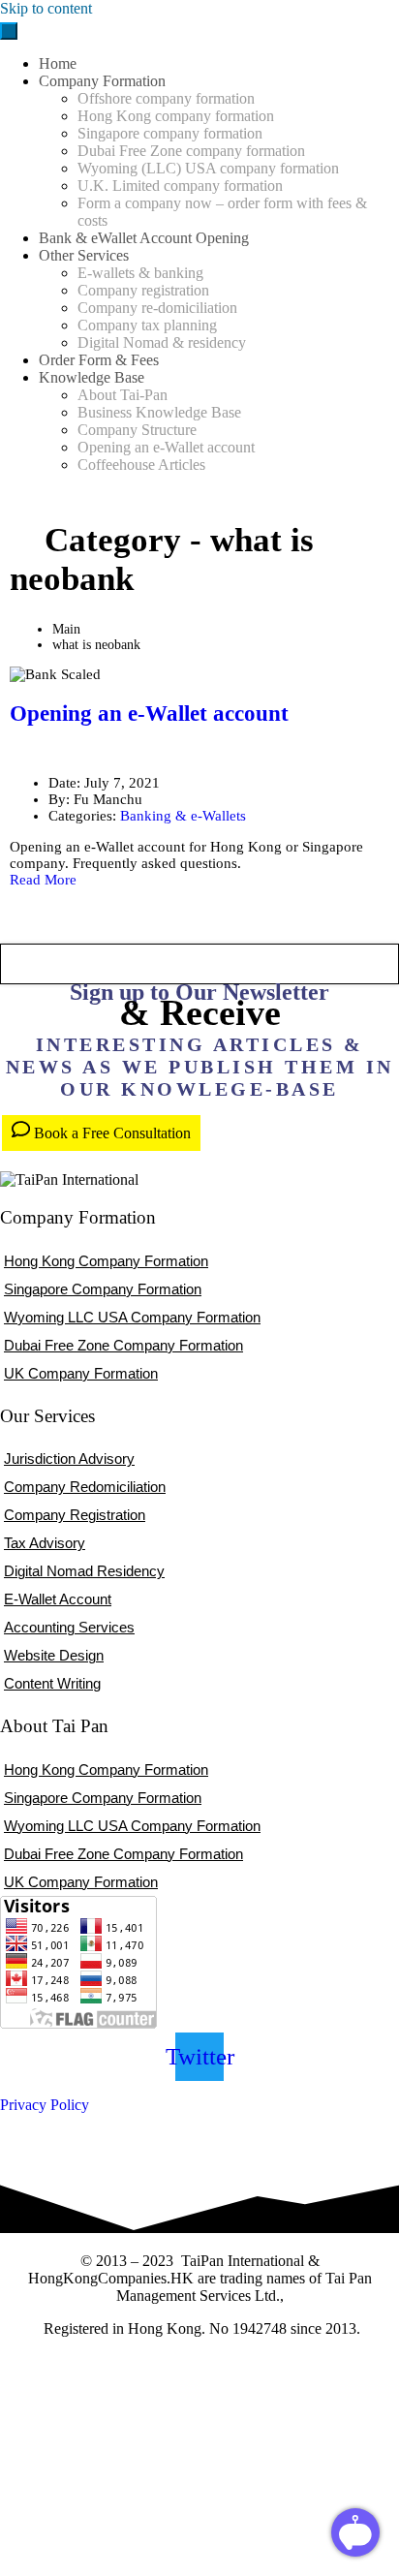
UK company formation (81, 1373)
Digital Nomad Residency (84, 1571)
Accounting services (69, 1627)
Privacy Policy (45, 2105)
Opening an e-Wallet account (149, 714)
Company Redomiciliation (85, 1487)
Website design (54, 1655)
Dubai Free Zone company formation (123, 1345)
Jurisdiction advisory (69, 1459)
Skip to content (46, 8)
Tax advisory (45, 1543)
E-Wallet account (58, 1599)
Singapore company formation (103, 1289)
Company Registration (75, 1515)
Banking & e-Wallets (183, 816)
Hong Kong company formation (106, 1261)
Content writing (52, 1683)
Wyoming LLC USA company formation (132, 1317)
